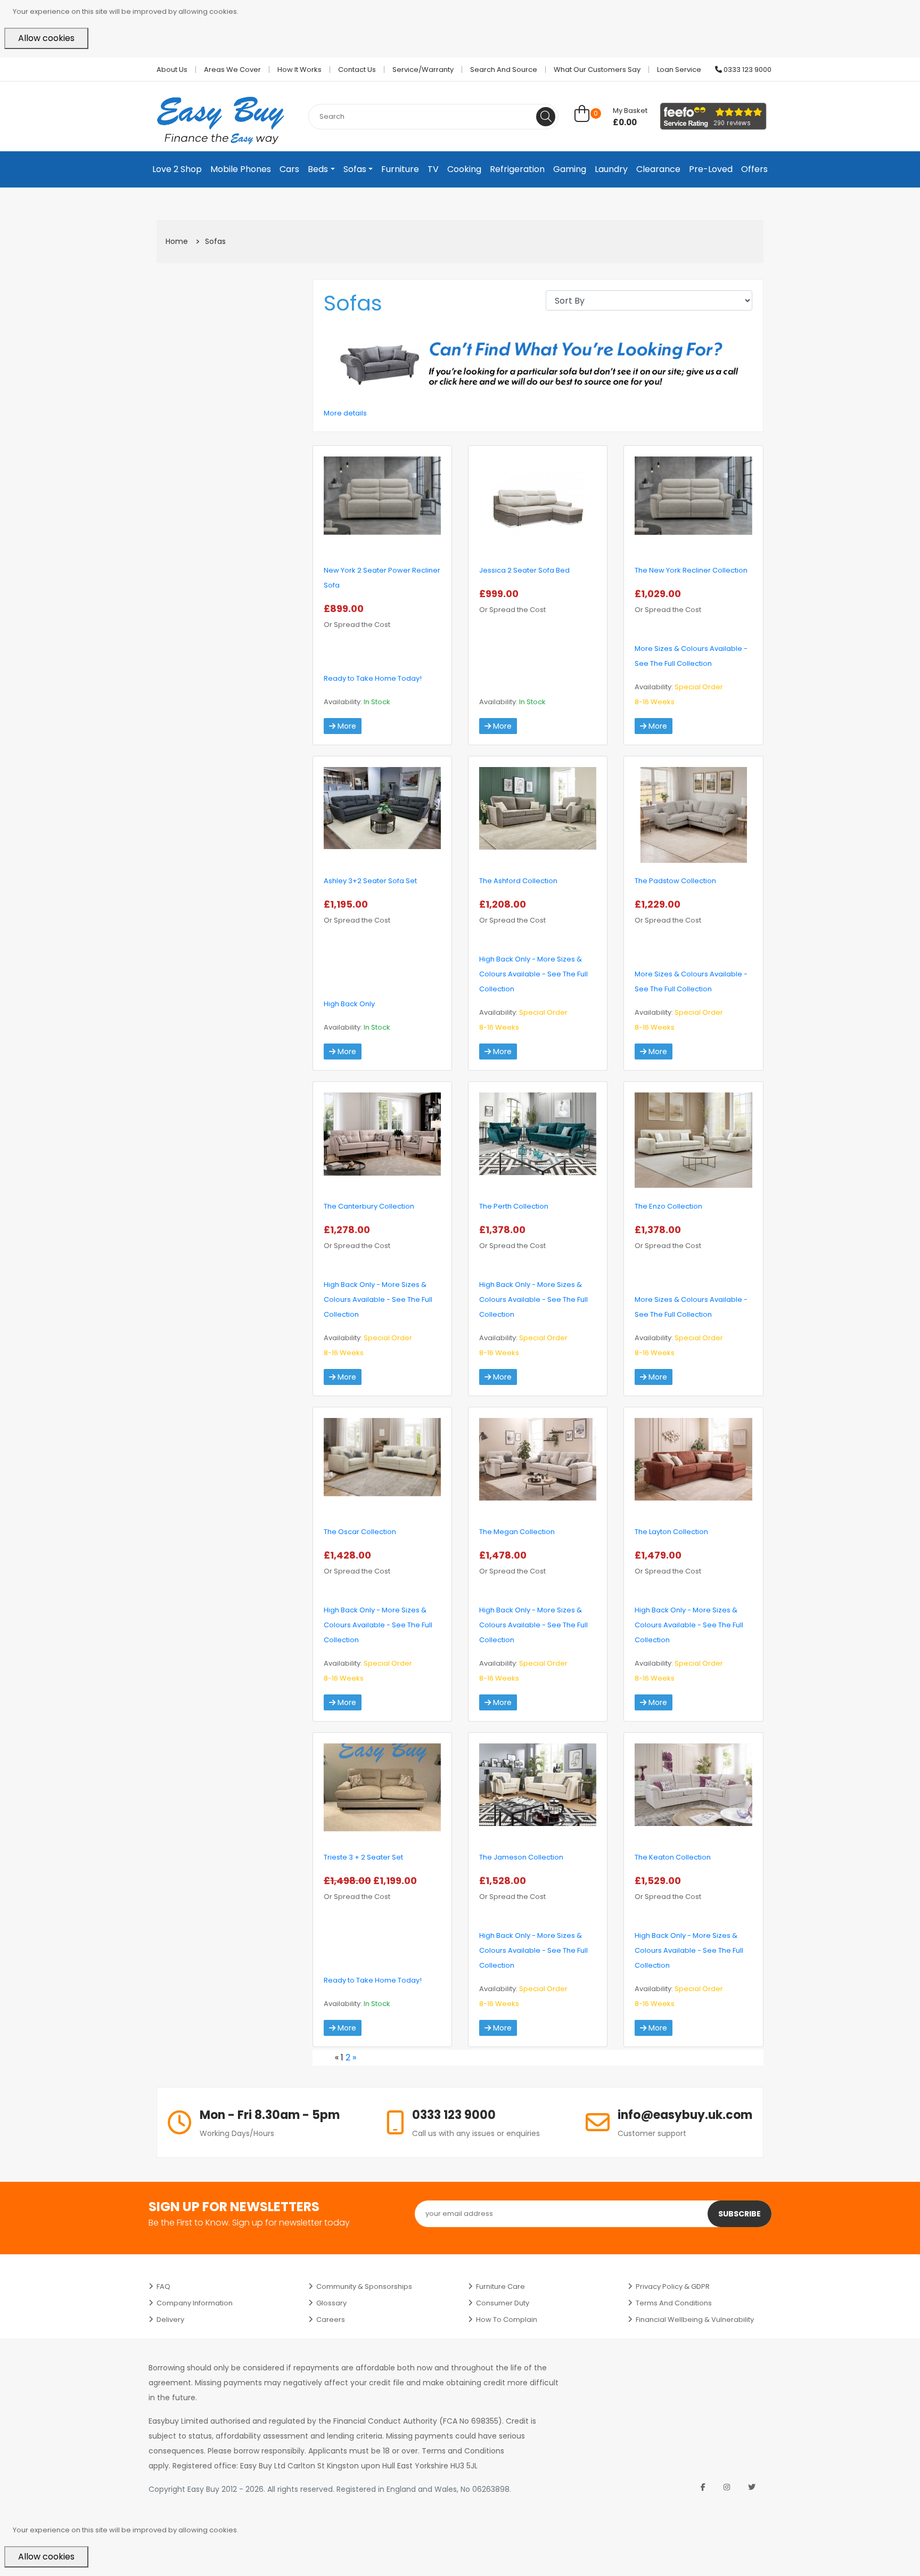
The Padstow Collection (675, 881)
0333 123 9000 (747, 70)
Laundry (611, 169)
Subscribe (740, 2214)
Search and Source (504, 70)
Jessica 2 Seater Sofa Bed (524, 570)
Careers (331, 2320)
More (346, 726)
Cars (289, 169)
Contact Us (357, 70)
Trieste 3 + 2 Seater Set (363, 1857)
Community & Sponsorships (364, 2286)
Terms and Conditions (674, 2303)
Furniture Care (500, 2286)
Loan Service (679, 70)
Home (177, 241)
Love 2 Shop (177, 169)
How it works (299, 70)
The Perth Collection (514, 1206)
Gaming (570, 169)
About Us (172, 70)
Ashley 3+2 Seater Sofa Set (370, 881)
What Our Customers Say (597, 70)
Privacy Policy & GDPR (673, 2286)
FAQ (163, 2286)
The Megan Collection (517, 1532)
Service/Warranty (423, 70)
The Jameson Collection (521, 1857)
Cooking (464, 169)
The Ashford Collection (518, 881)
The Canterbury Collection (369, 1206)
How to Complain (507, 2320)
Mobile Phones (241, 169)
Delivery (170, 2320)
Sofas (355, 169)
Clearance (658, 169)
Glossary (331, 2303)
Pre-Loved (711, 169)
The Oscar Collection (360, 1532)
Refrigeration (517, 169)
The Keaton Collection (673, 1857)
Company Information (195, 2303)
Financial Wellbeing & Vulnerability (695, 2320)
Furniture (400, 169)
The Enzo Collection (668, 1206)
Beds (318, 169)
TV (433, 169)
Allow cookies (46, 38)
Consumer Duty (503, 2303)
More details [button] (345, 413)
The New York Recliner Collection (691, 570)
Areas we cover (232, 70)
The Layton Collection (671, 1532)
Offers (754, 169)
